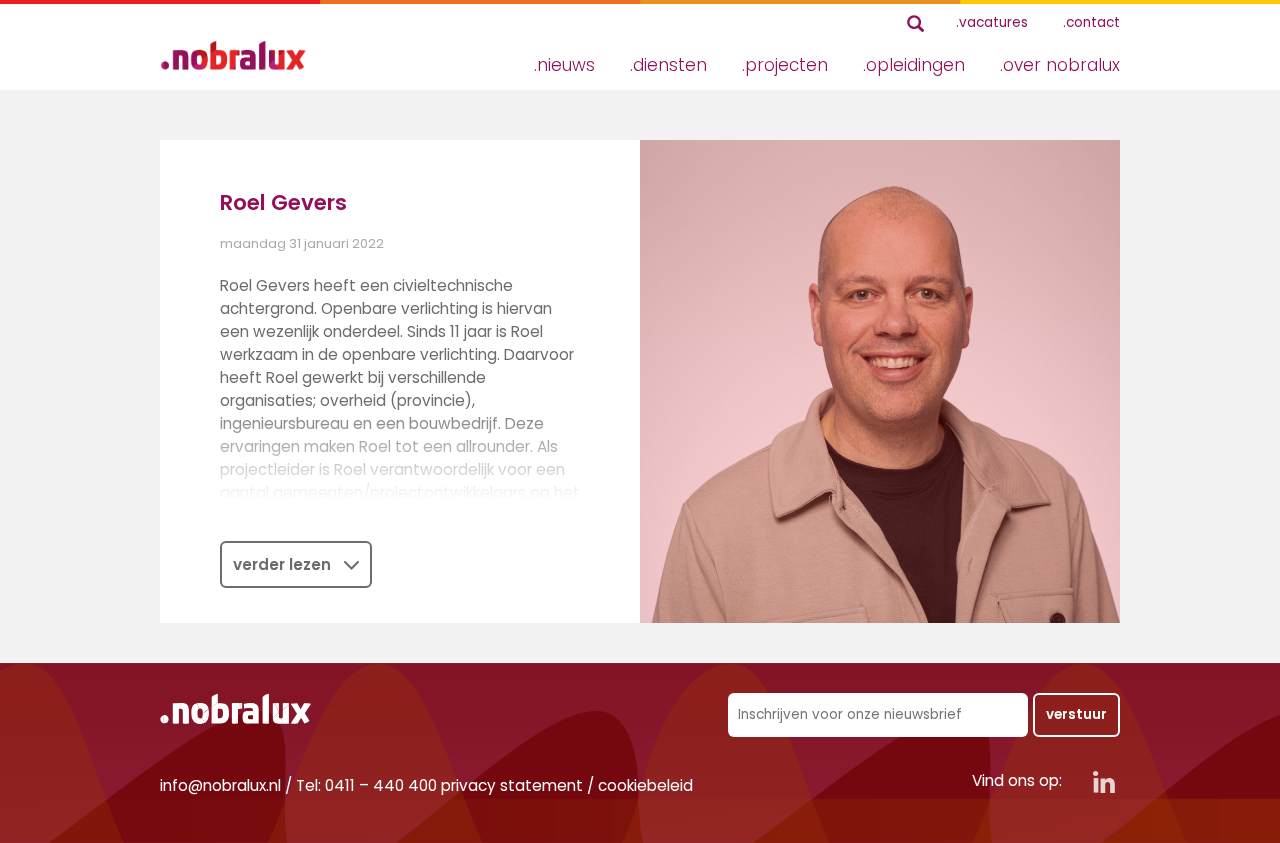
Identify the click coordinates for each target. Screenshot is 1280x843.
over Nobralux (1061, 65)
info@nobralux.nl (220, 785)
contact (1093, 22)
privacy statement (512, 785)
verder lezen (282, 564)
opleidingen (915, 65)
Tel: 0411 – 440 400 (366, 785)
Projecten (786, 65)
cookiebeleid (645, 785)
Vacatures (993, 22)
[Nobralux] (240, 55)
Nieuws (566, 65)
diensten (670, 65)
